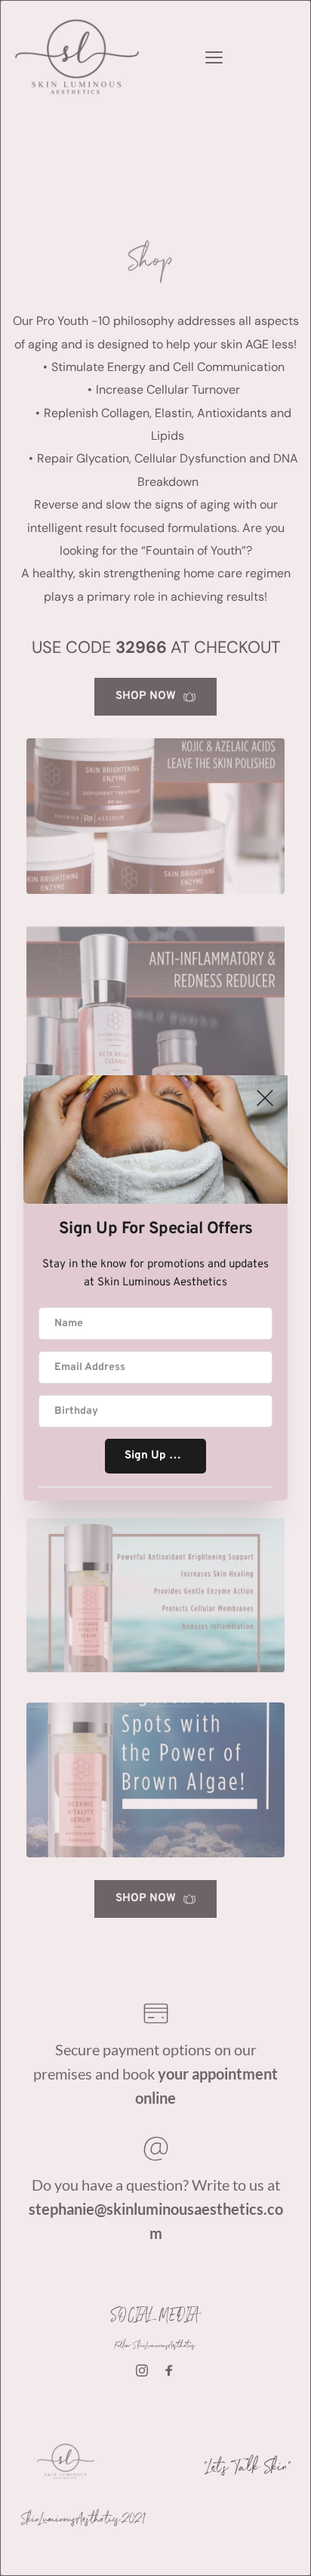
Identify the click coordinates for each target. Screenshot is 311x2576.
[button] (265, 1098)
